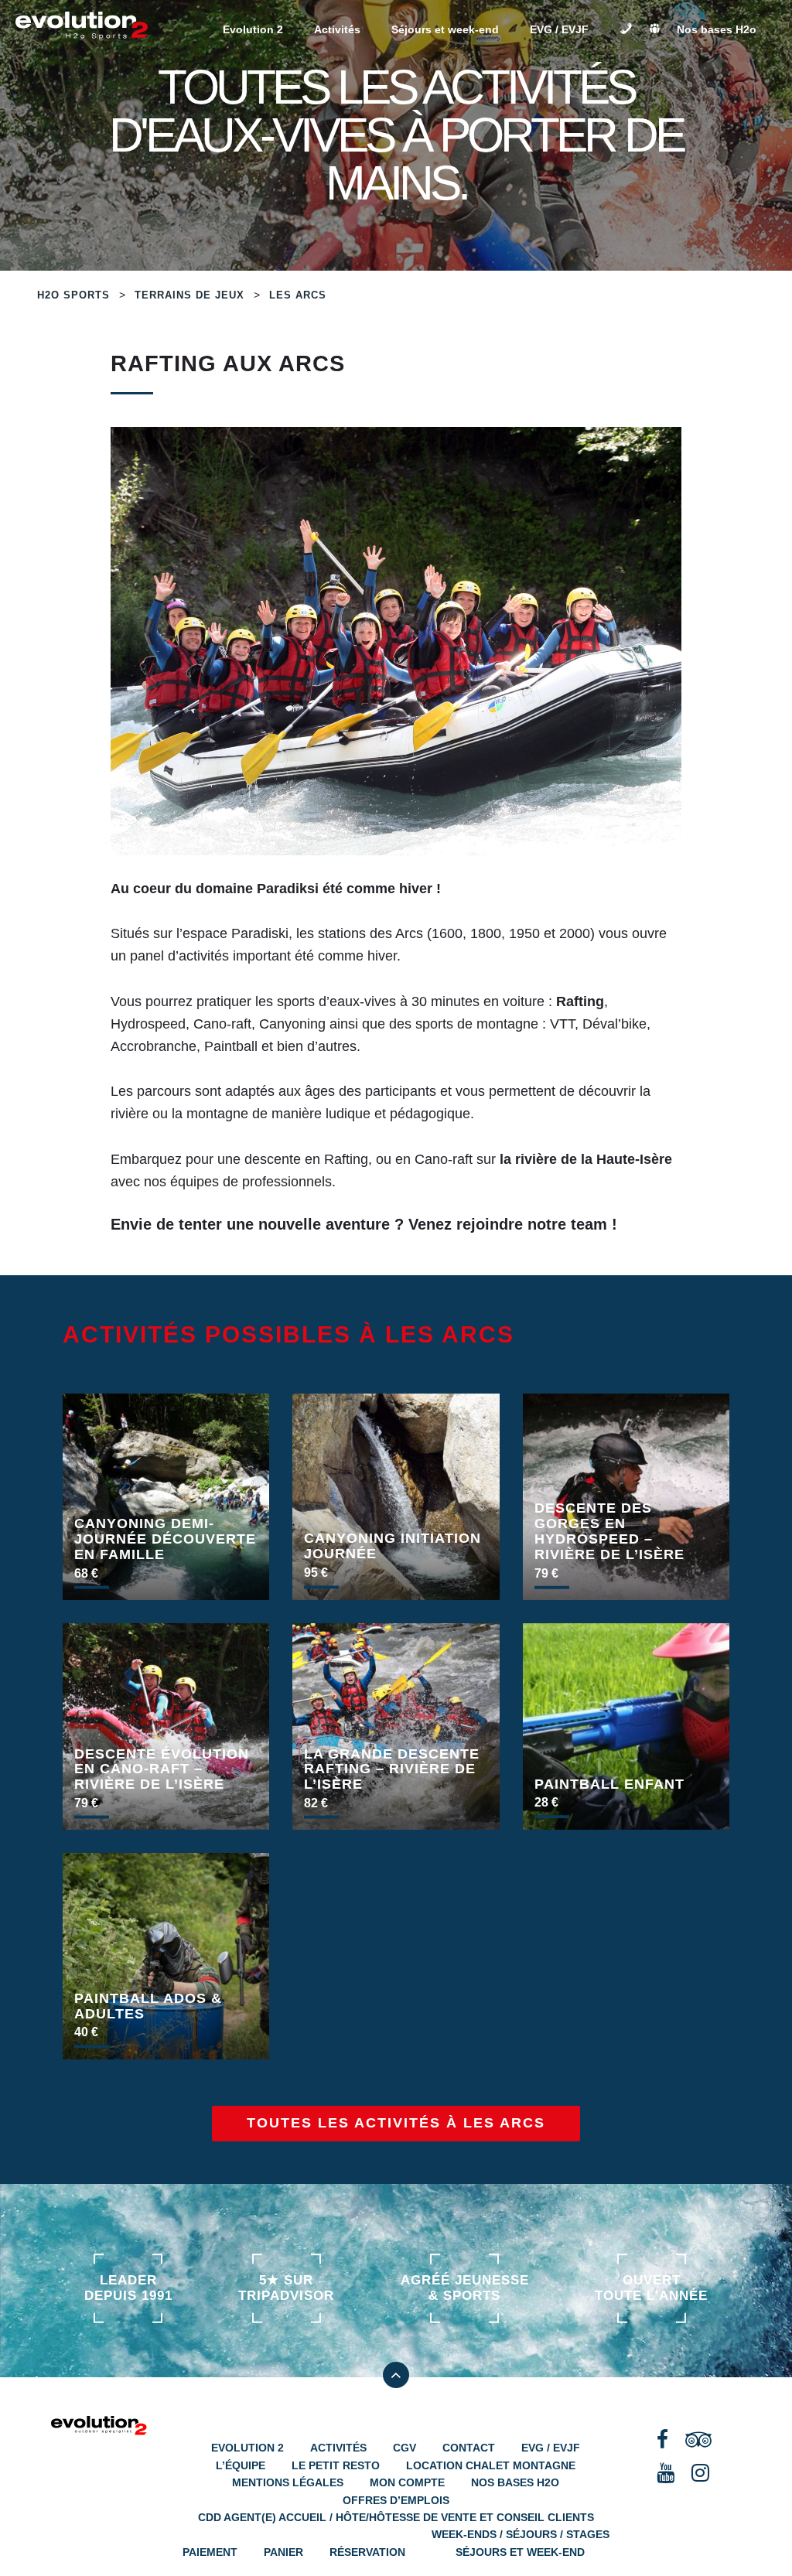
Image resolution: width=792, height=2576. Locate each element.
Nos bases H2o (717, 29)
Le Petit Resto (336, 2465)
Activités (337, 29)
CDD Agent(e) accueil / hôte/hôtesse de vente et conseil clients (396, 2517)
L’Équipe (241, 2465)
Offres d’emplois (396, 2500)
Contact (469, 2448)
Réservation (367, 2552)
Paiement (210, 2552)
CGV (405, 2448)
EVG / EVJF (559, 29)
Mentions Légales (288, 2482)
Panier (283, 2552)
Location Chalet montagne (491, 2465)
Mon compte (407, 2482)
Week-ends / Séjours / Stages (521, 2534)
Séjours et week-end (445, 29)
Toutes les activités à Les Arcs (396, 2123)
